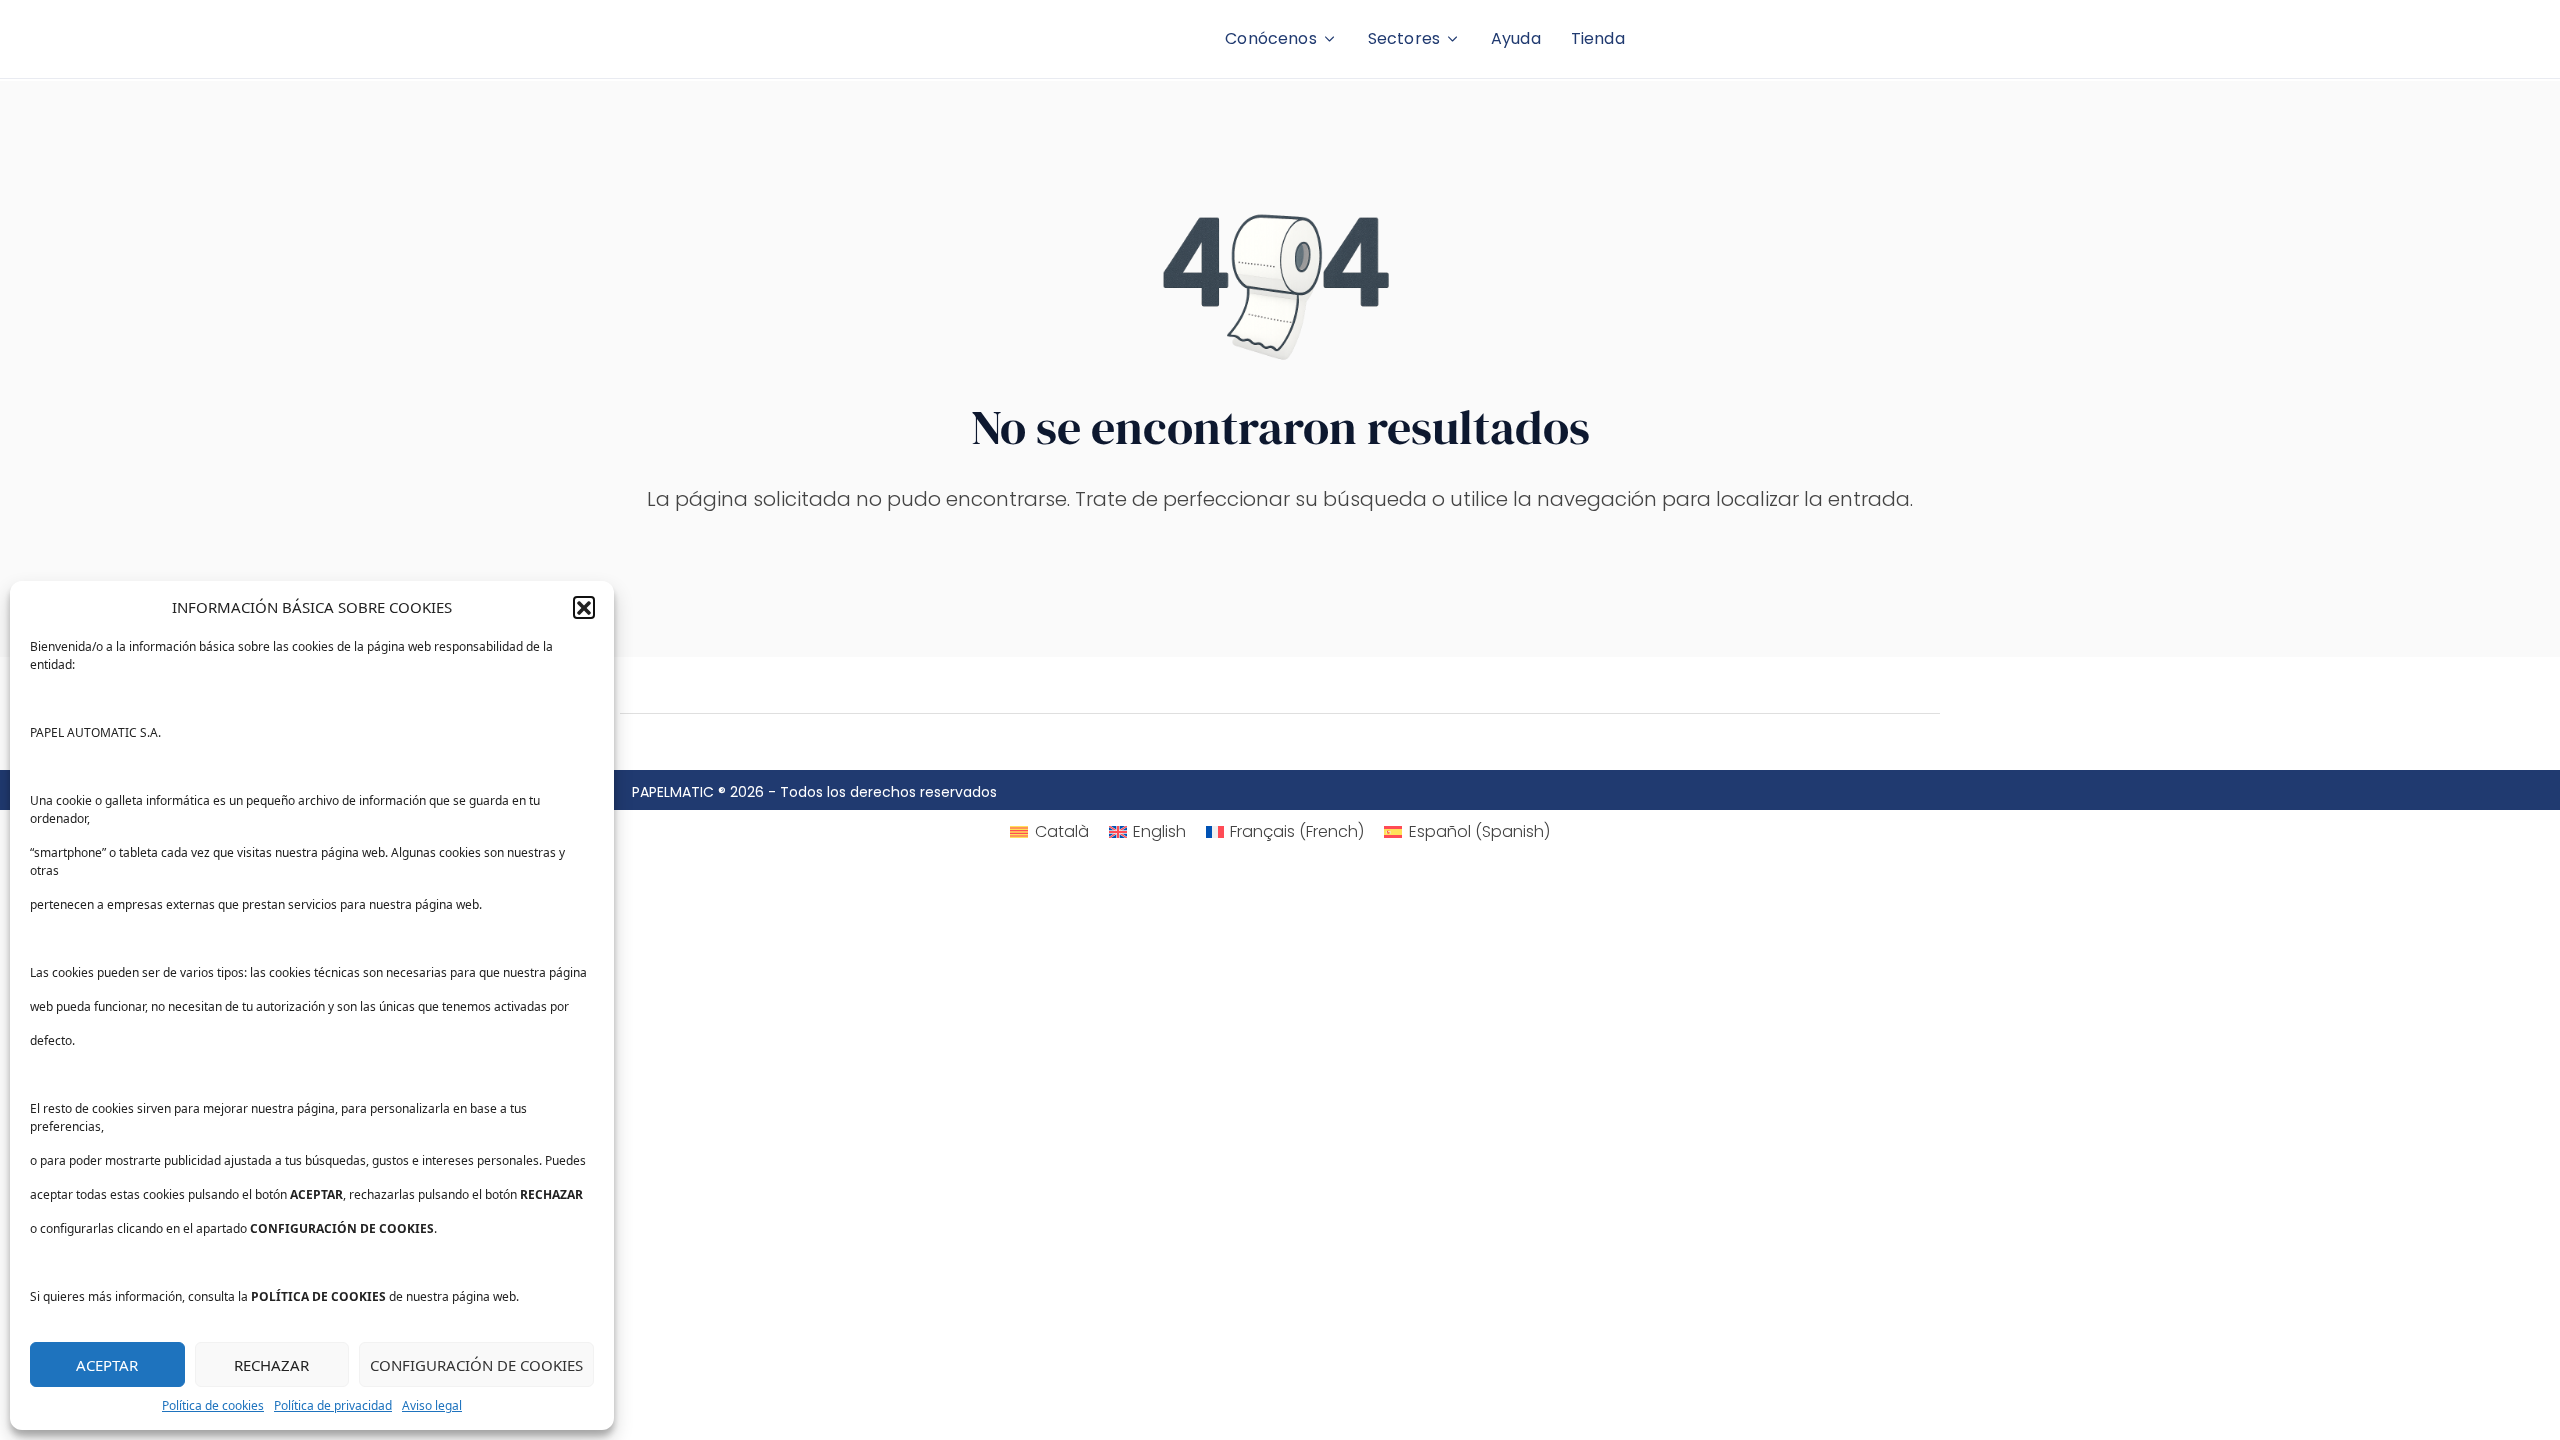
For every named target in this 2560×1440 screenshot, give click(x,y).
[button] (584, 607)
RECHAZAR (271, 1365)
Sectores (1404, 38)
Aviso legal (432, 1405)
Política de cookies (213, 1405)
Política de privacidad (333, 1405)
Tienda (1598, 38)
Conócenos (1270, 38)
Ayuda (1516, 38)
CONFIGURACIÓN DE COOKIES (476, 1365)
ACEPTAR (107, 1365)
